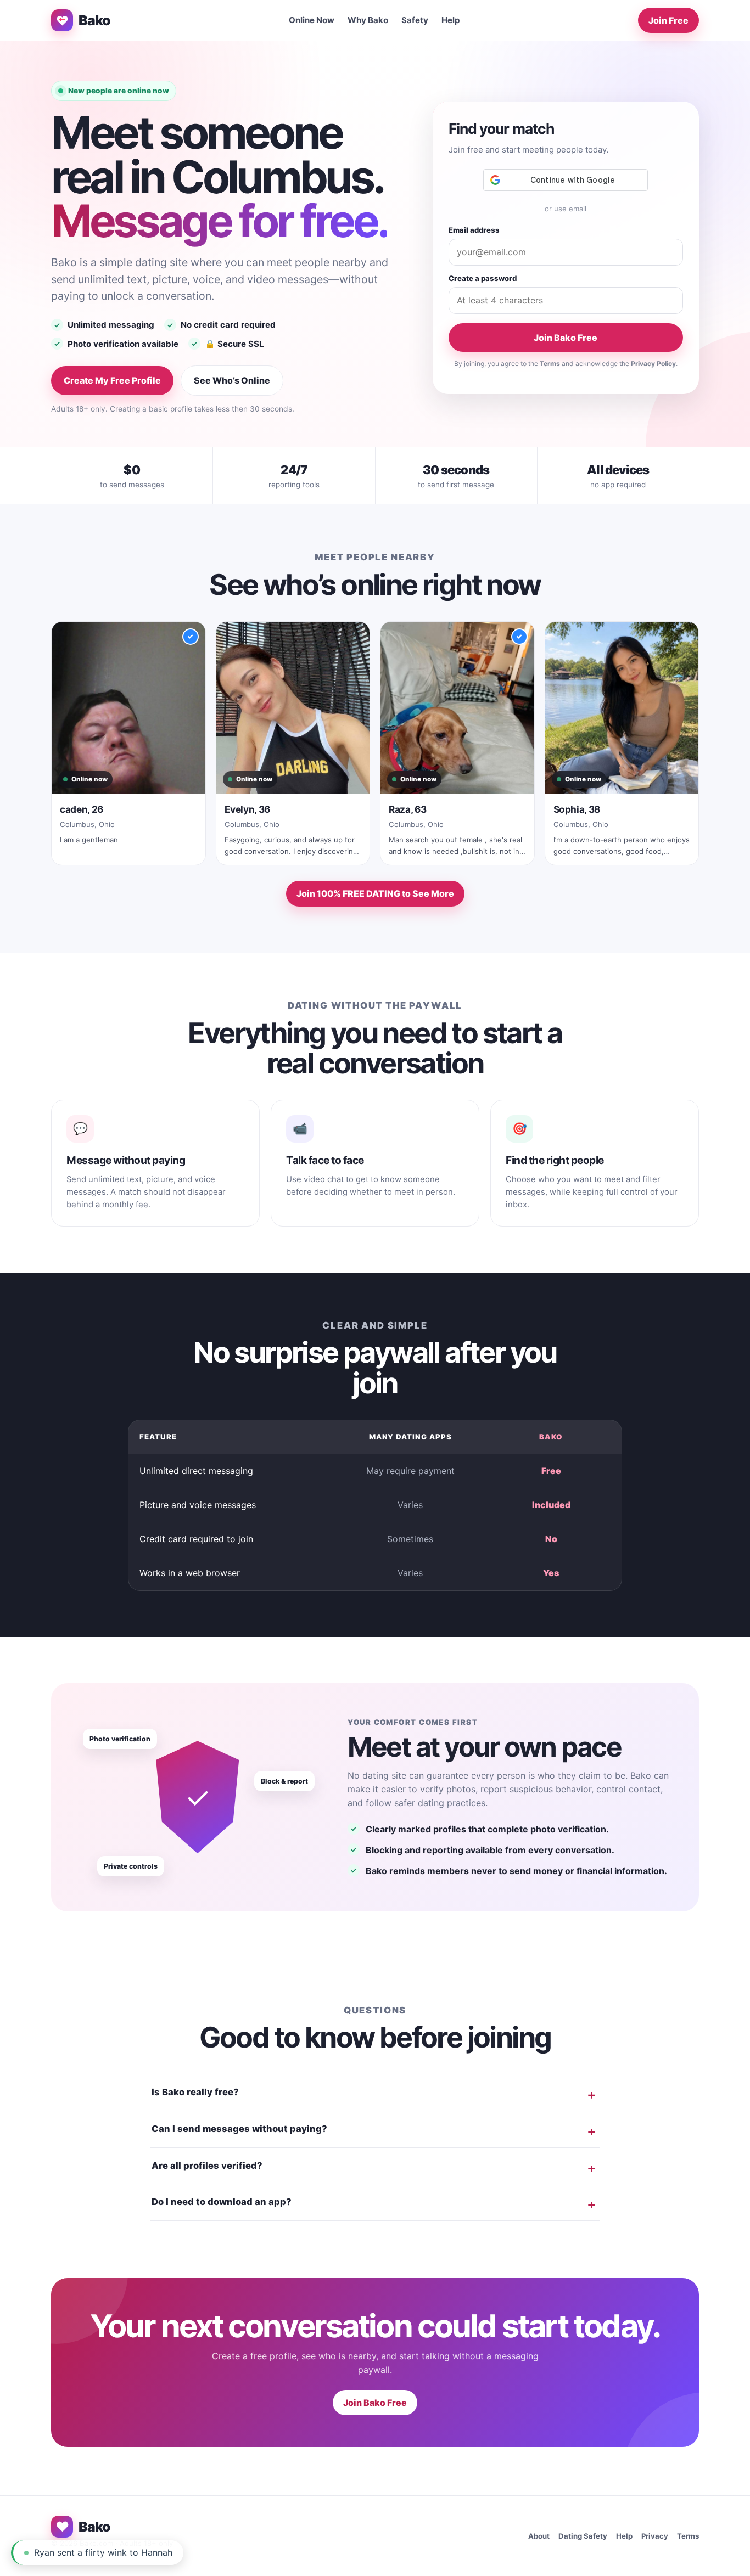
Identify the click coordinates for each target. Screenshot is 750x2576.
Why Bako (368, 20)
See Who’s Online (232, 380)
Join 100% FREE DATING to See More (375, 893)
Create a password (483, 278)
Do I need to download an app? (222, 2202)
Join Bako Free (566, 338)
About (539, 2536)
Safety (415, 20)
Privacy (655, 2536)
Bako (94, 20)
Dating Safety (583, 2536)
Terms (550, 364)
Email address (474, 230)
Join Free (668, 20)
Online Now (312, 20)
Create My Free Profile (112, 380)
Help (451, 20)
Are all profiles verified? (207, 2166)
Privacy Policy (653, 364)
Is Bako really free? (195, 2092)
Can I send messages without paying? (239, 2129)
